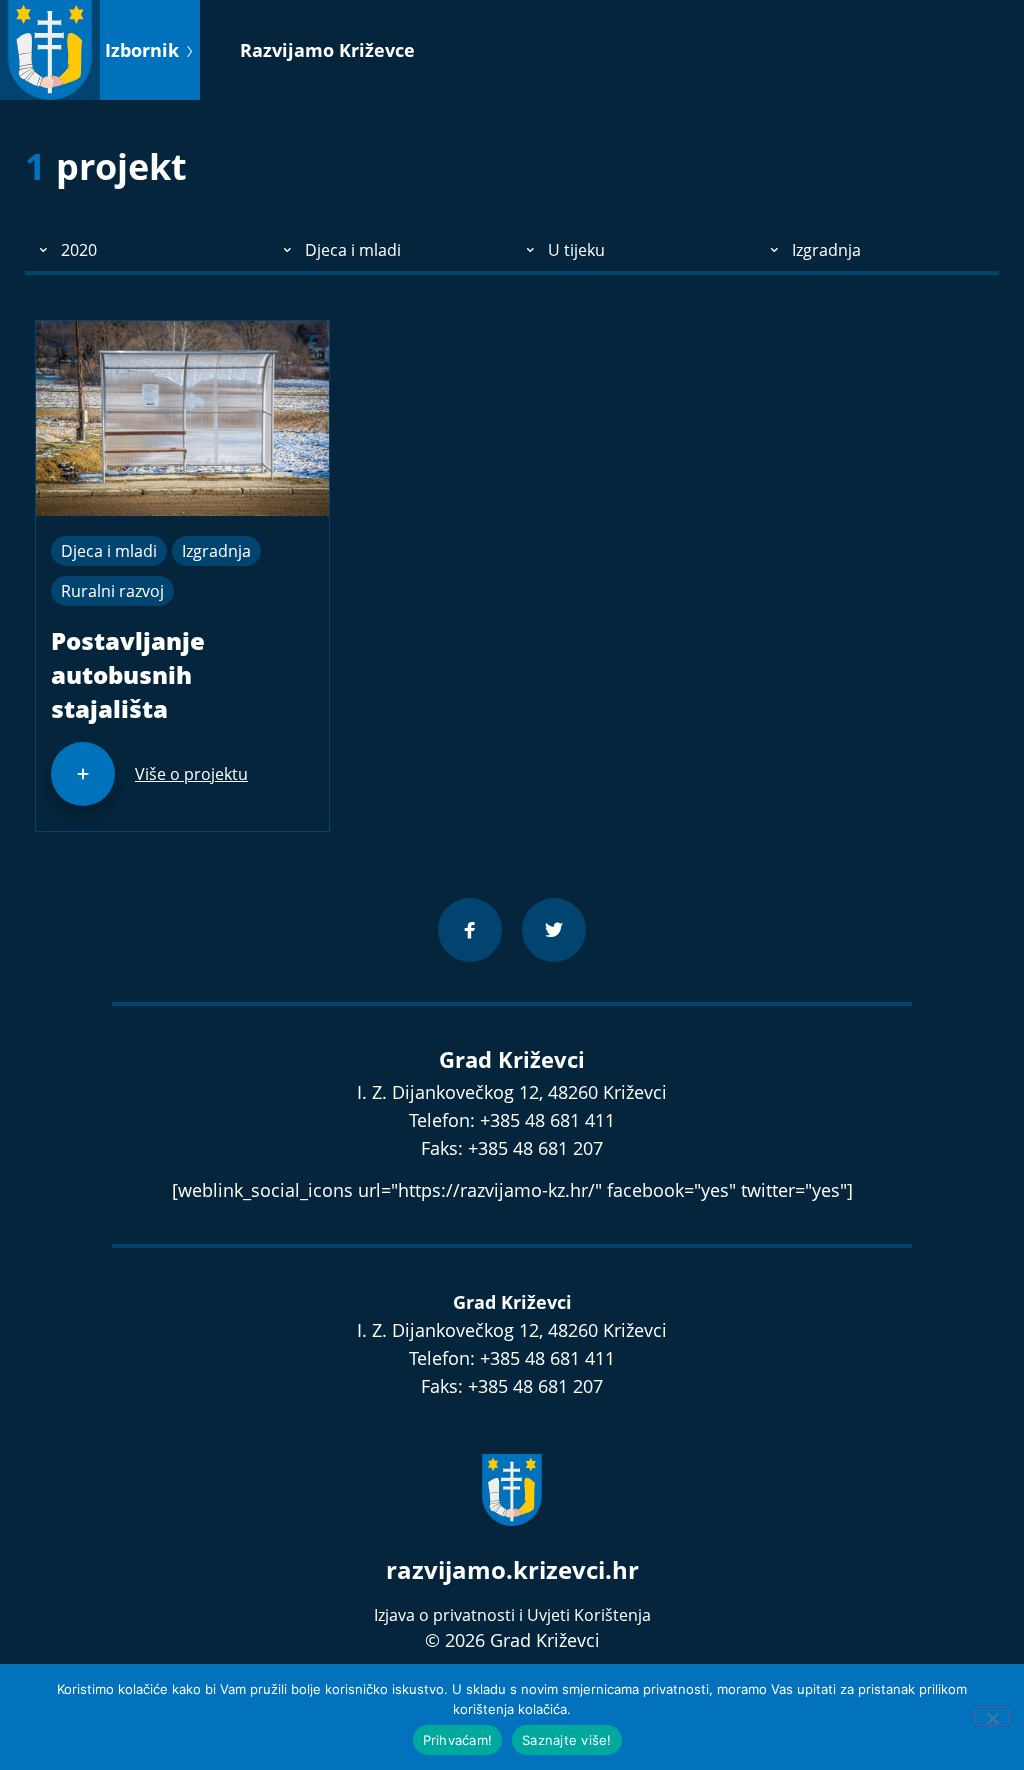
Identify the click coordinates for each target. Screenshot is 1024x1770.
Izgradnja (216, 551)
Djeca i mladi (109, 551)
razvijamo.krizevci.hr (512, 1569)
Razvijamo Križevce (327, 50)
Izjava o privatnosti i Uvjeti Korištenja (512, 1615)
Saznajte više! (567, 1740)
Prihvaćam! (458, 1740)
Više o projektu (191, 774)
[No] (992, 1716)
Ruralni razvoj (112, 591)
